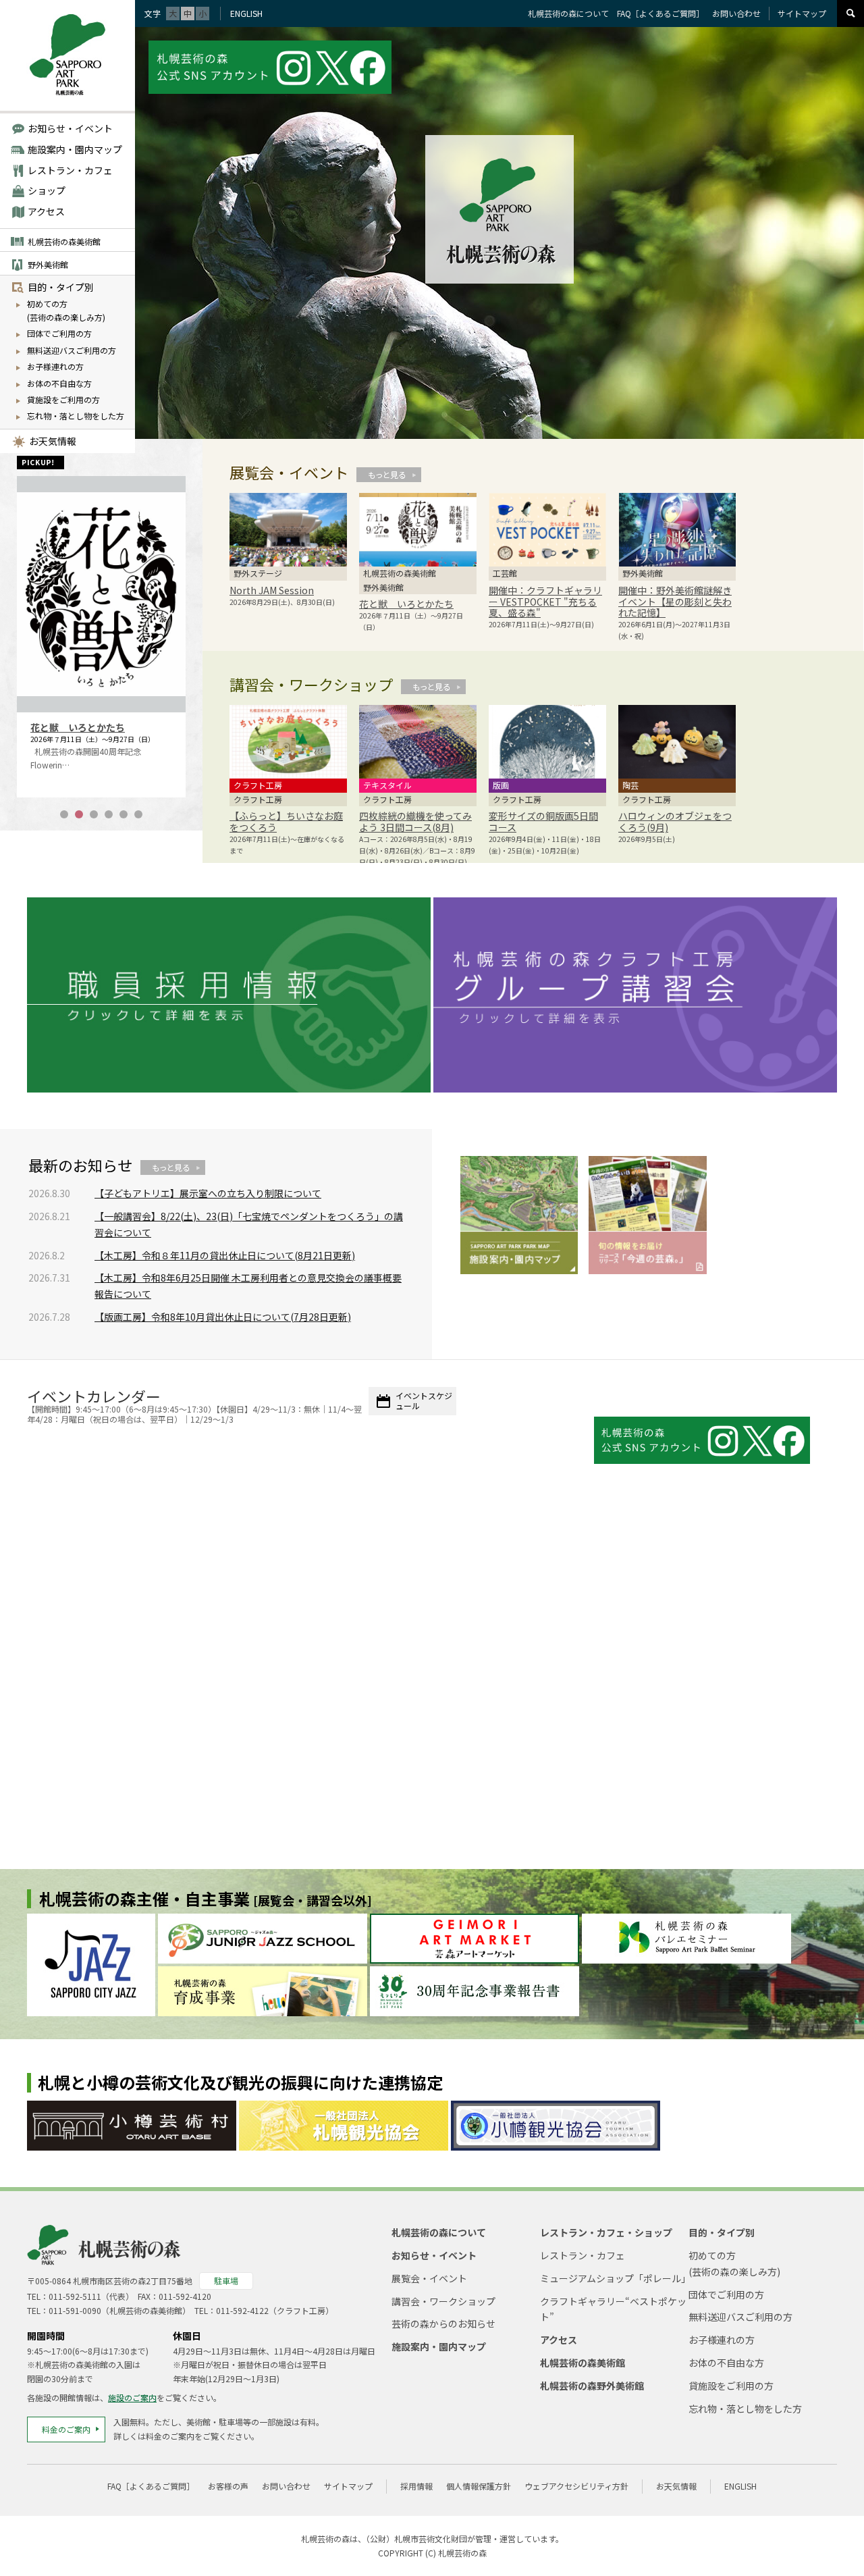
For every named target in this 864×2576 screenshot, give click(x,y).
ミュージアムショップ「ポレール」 (615, 2278)
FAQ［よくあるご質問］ (660, 13)
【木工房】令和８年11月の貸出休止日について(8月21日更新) (225, 1255)
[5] (124, 814)
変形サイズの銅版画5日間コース (543, 821)
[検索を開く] (850, 14)
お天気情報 (53, 441)
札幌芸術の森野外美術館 (592, 2386)
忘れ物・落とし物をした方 (76, 416)
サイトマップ (802, 13)
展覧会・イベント (429, 2278)
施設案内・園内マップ (75, 149)
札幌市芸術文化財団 (431, 2539)
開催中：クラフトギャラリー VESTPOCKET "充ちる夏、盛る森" (545, 602)
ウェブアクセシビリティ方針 (576, 2486)
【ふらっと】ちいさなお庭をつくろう (286, 821)
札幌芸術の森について (568, 13)
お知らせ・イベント (70, 128)
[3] (94, 814)
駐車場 (226, 2281)
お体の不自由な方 (59, 383)
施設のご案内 (132, 2397)
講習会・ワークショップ (443, 2301)
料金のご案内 (66, 2429)
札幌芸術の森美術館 (64, 241)
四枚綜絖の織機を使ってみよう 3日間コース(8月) (415, 821)
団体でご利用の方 (59, 333)
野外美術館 (48, 264)
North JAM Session (272, 590)
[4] (109, 814)
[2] (79, 814)
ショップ (47, 190)
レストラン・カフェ (70, 170)
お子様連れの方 (55, 366)
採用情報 (416, 2486)
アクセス (46, 211)
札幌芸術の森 (462, 2553)
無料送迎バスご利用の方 (72, 350)
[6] (138, 814)
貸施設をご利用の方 (63, 399)
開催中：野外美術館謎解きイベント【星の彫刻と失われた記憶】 (675, 602)
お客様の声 (228, 2486)
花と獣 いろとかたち (78, 727)
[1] (64, 814)
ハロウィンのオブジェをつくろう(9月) (675, 821)
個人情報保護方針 (479, 2486)
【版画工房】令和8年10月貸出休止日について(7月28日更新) (223, 1317)
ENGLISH (246, 13)
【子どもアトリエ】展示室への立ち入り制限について (208, 1193)
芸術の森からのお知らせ (443, 2323)
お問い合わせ (736, 13)
